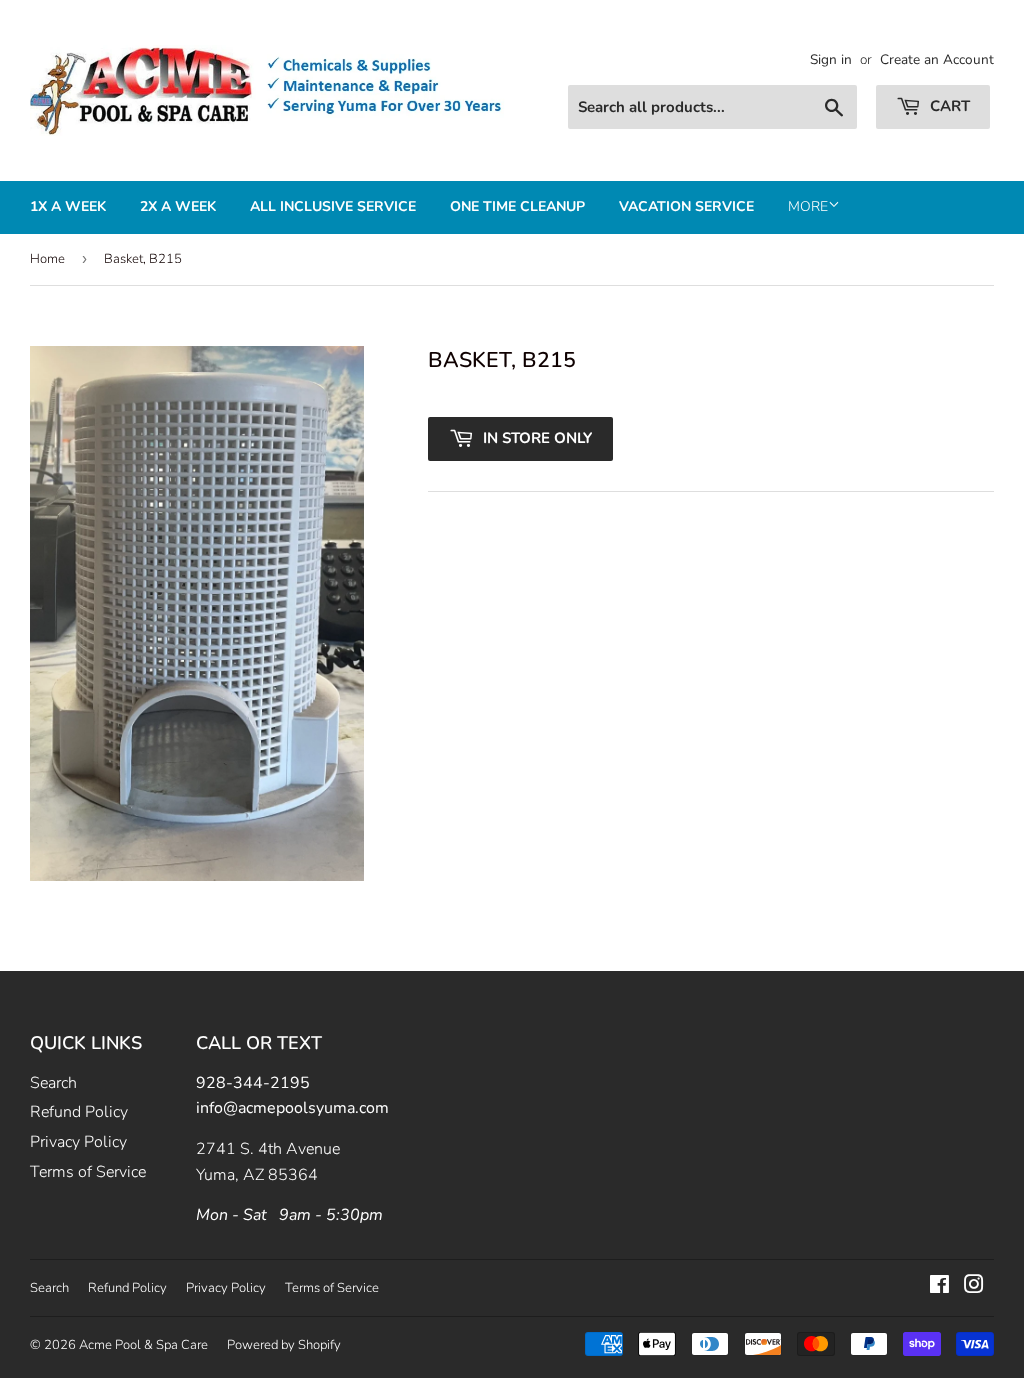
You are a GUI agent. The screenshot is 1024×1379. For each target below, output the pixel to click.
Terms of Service (88, 1172)
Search (53, 1083)
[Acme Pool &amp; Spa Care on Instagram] (974, 1287)
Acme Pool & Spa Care (143, 1345)
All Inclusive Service (333, 206)
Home (47, 259)
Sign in (831, 59)
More (808, 206)
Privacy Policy (78, 1142)
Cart (948, 106)
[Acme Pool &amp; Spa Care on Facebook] (939, 1287)
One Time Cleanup (517, 206)
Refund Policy (79, 1112)
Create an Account (937, 59)
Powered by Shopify (284, 1345)
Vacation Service (686, 206)
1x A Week (68, 206)
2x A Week (178, 206)
